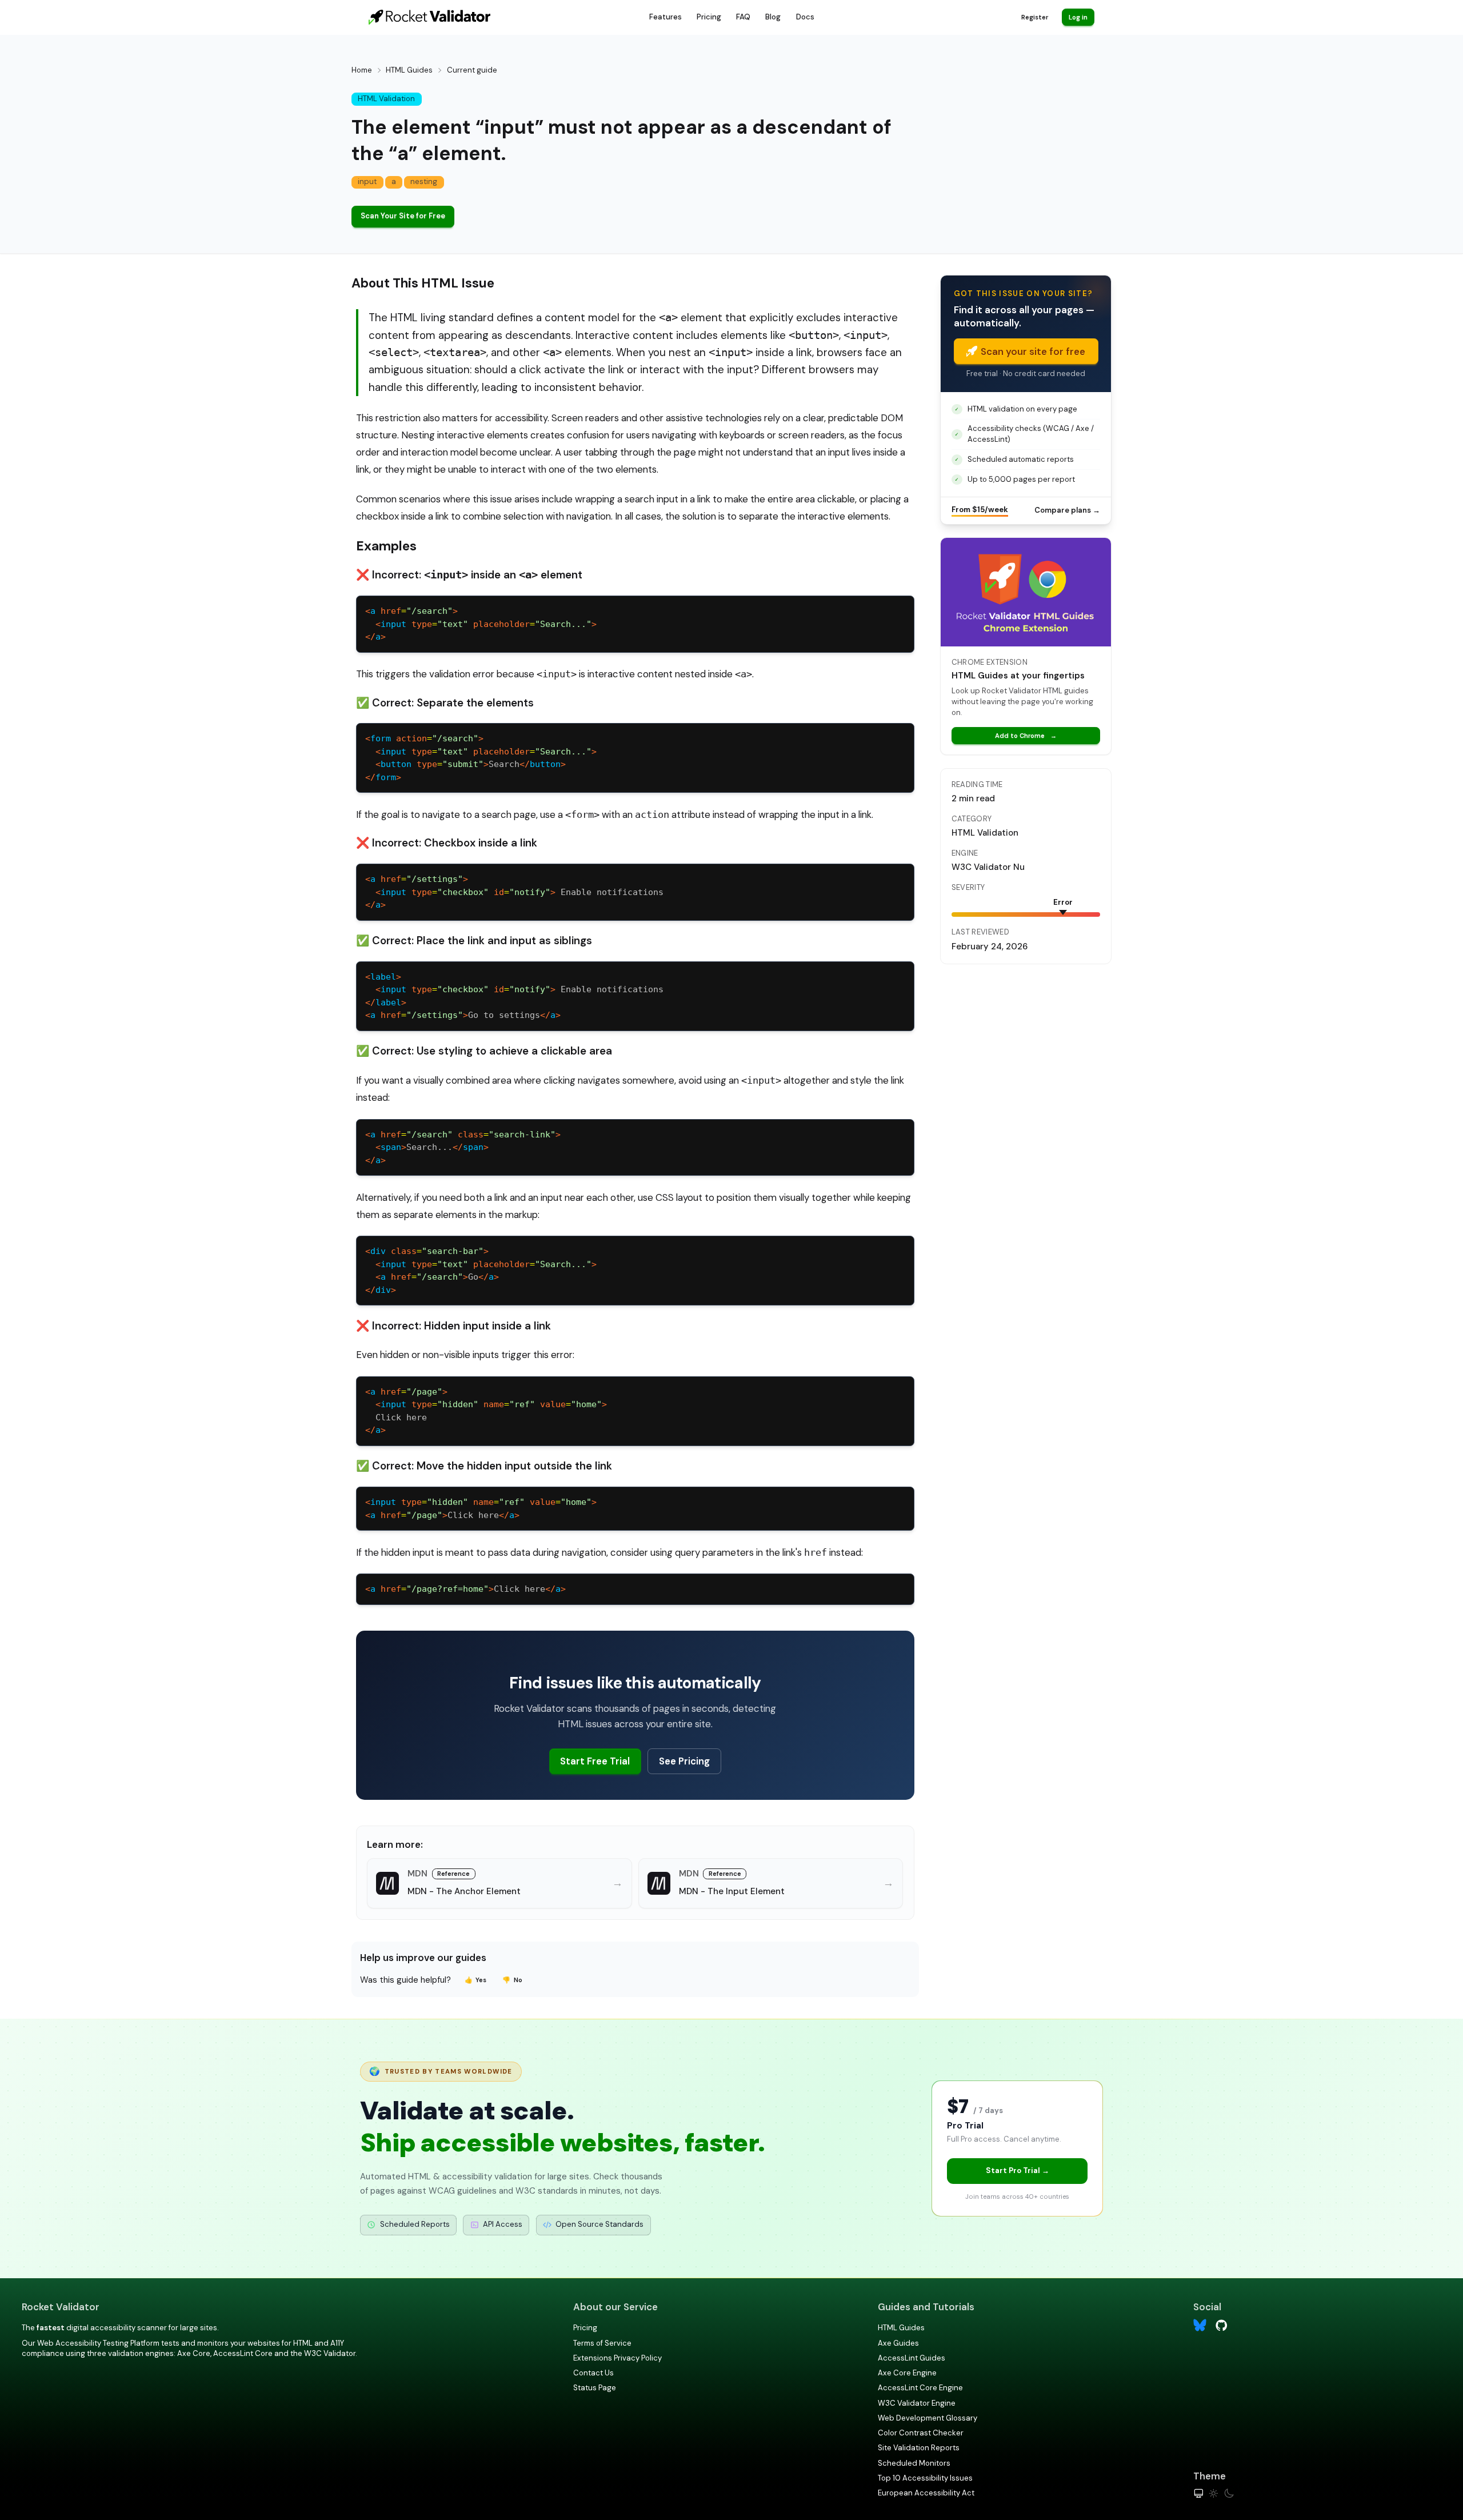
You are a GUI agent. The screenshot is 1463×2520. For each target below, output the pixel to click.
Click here (442, 1515)
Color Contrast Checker (921, 2433)
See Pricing (684, 1761)
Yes (476, 1980)
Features (665, 17)
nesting (424, 181)
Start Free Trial (595, 1761)
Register (1035, 17)
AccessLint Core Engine (920, 2388)
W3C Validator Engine (917, 2403)
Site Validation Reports (919, 2448)
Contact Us (593, 2373)
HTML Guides (409, 70)
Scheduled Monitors (914, 2463)
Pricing (709, 17)
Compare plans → (1067, 510)
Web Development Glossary (928, 2418)
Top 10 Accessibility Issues (925, 2478)
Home (362, 70)
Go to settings (463, 1015)
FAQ (743, 17)
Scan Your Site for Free (403, 216)
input (367, 181)
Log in (1078, 17)
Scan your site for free (1033, 352)
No (512, 1980)
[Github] (1222, 2324)
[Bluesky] (1200, 2325)
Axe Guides (898, 2343)
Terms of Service (602, 2343)
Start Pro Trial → (1018, 2170)
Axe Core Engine (907, 2373)
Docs (805, 17)
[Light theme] (1214, 2493)
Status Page (595, 2388)
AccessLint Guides (912, 2358)
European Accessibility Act (926, 2493)
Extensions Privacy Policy (617, 2358)
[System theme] (1199, 2493)
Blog (773, 17)
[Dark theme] (1229, 2493)
